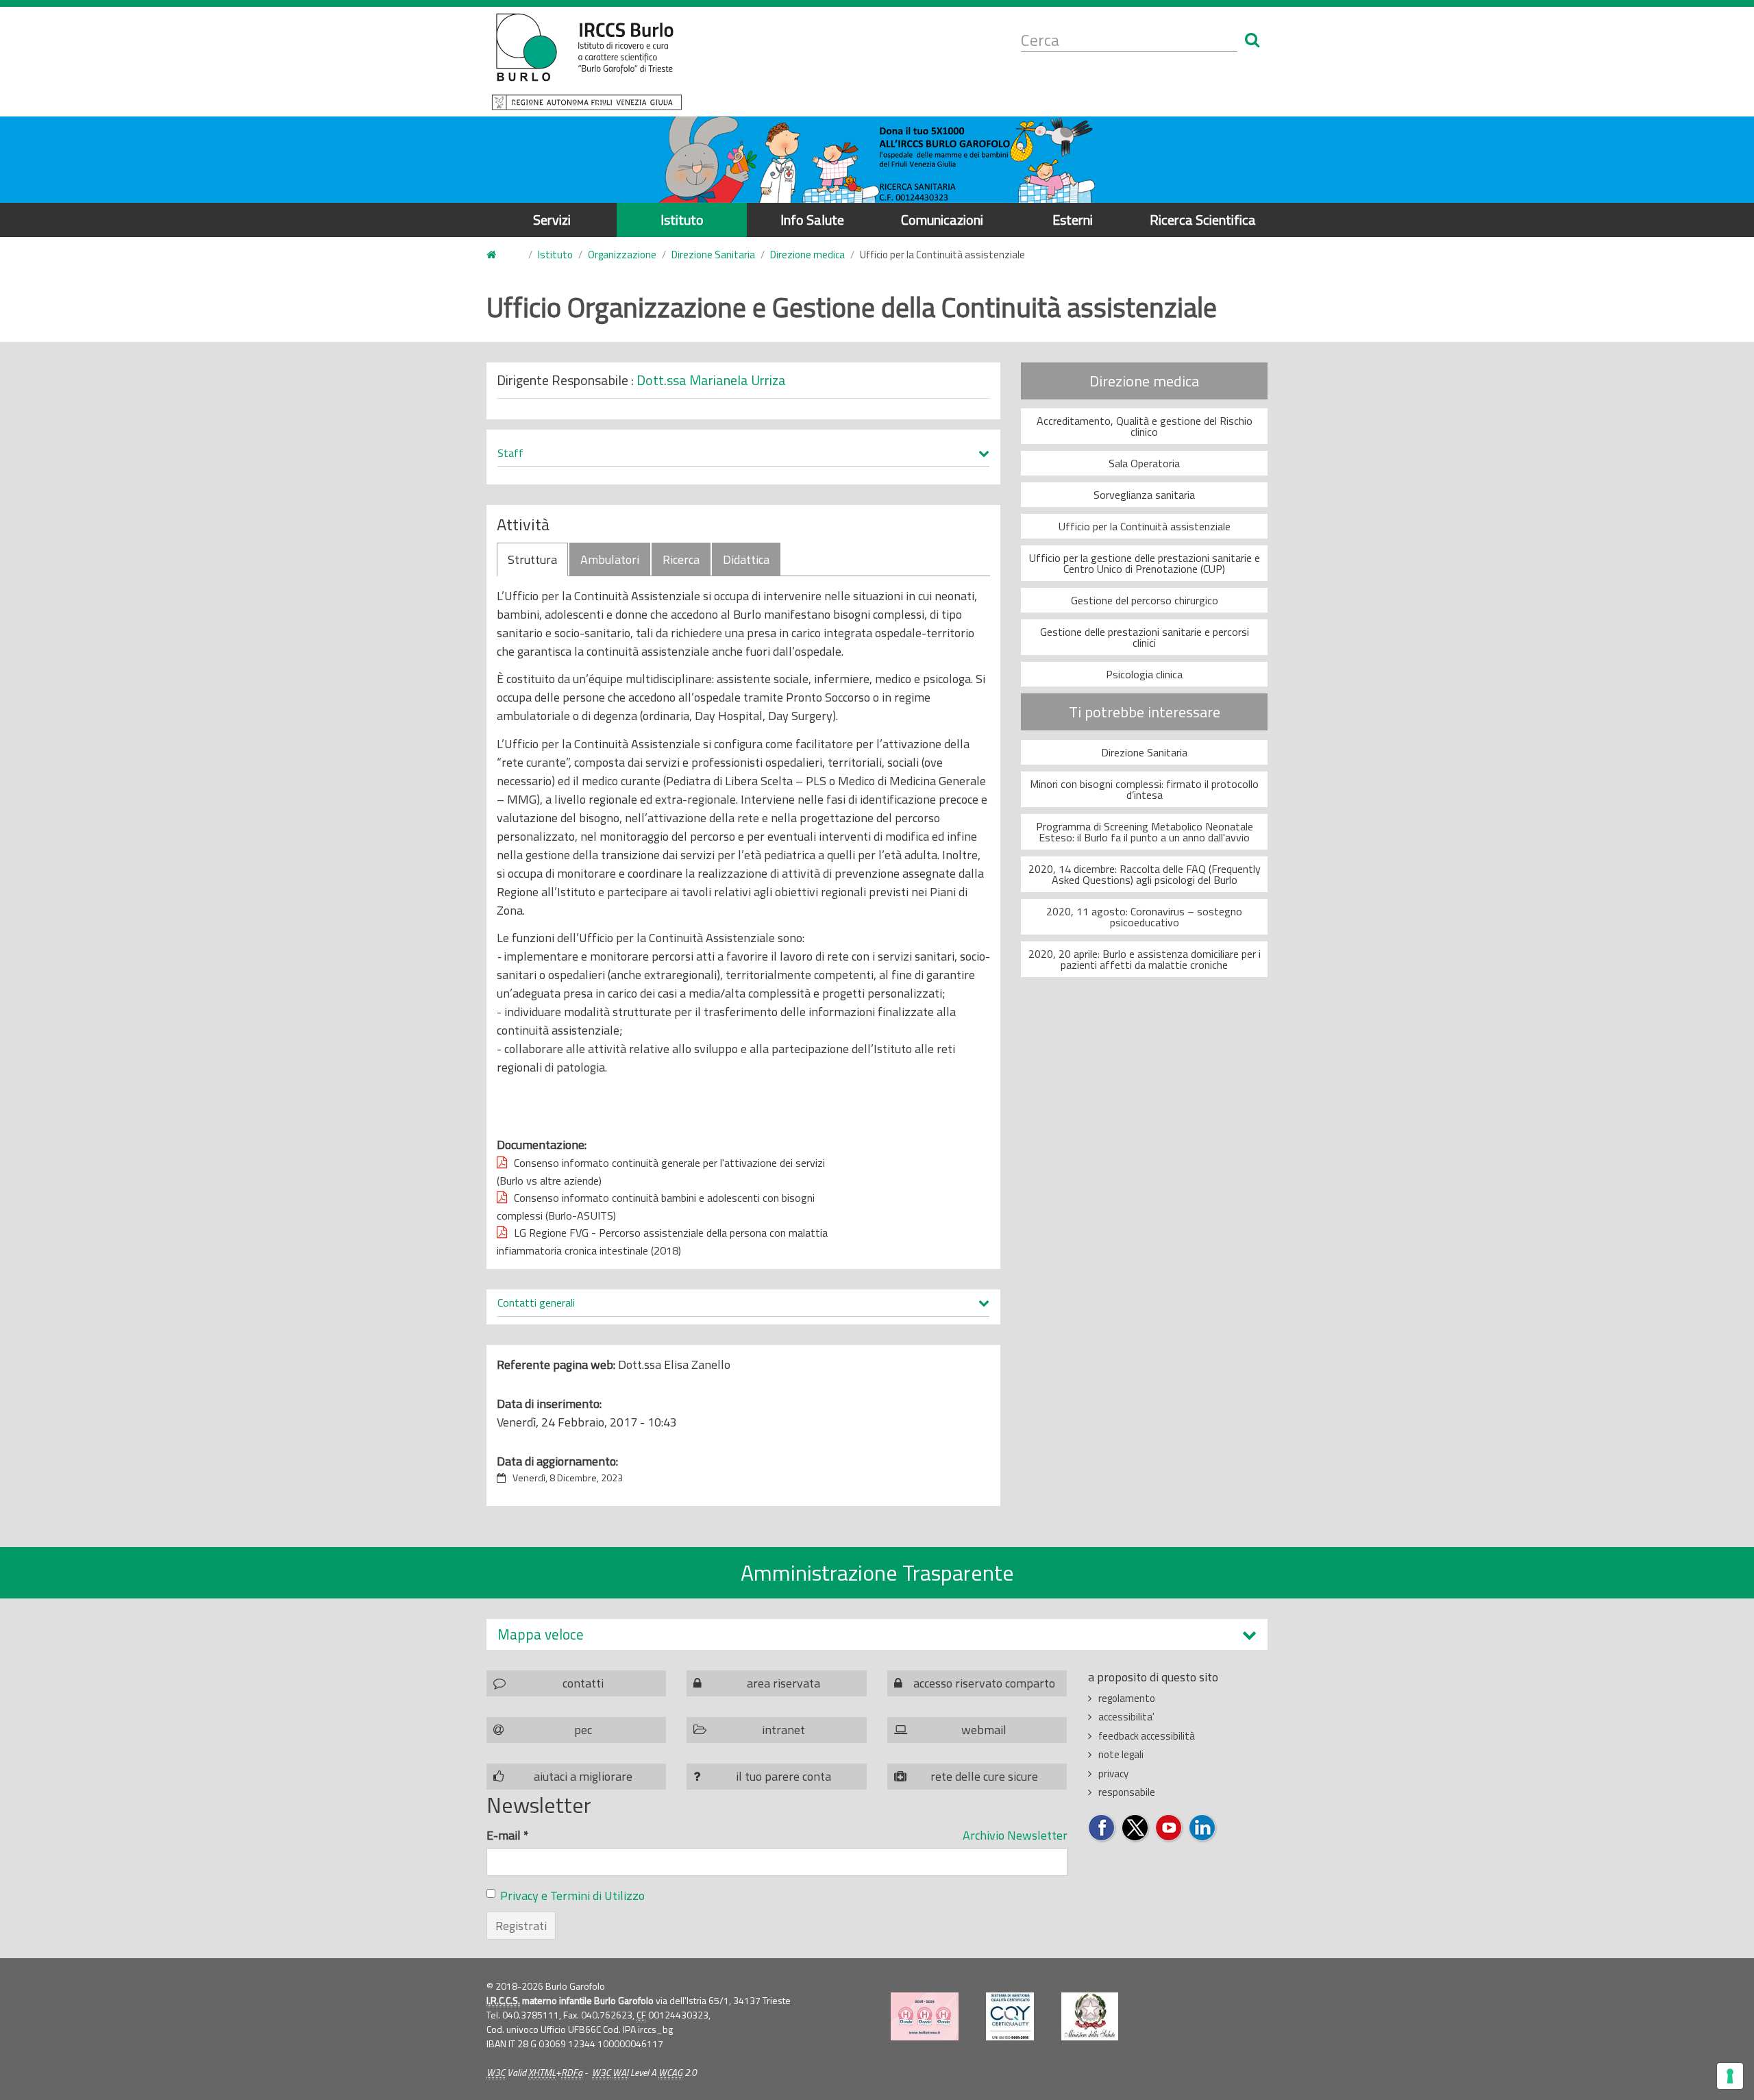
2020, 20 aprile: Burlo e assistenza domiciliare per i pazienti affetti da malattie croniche (1145, 959)
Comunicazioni (942, 220)
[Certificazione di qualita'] (1010, 2016)
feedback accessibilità (1147, 1736)
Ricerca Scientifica (1203, 220)
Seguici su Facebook (1102, 1828)
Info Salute (812, 220)
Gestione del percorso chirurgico (1145, 600)
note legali (1121, 1754)
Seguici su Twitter (1136, 1828)
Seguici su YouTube (1169, 1828)
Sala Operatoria (1144, 463)
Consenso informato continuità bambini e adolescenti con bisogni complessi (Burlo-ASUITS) (656, 1207)
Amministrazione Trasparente (877, 1572)
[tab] (877, 1634)
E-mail (508, 1835)
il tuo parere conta (783, 1776)
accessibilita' (1126, 1717)
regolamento (1127, 1698)
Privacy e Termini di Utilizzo (572, 1895)
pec (583, 1730)
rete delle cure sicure (984, 1776)
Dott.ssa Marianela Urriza (711, 380)
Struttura (532, 559)
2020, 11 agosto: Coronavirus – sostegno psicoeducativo (1144, 917)
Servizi (552, 220)
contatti (583, 1683)
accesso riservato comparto (984, 1683)
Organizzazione (622, 255)
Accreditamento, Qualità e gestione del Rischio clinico (1145, 426)
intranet (783, 1730)
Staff (510, 454)
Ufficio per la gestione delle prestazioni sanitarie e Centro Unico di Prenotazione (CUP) (1145, 563)
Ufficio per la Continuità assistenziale (1145, 526)
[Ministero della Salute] (1090, 2016)
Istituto (682, 220)
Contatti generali (536, 1303)
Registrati (521, 1926)
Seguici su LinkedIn (1203, 1828)
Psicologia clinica (1144, 674)
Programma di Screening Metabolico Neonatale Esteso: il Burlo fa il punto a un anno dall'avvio (1145, 832)
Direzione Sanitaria (713, 255)
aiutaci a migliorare (583, 1776)
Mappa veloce (541, 1634)
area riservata (783, 1683)
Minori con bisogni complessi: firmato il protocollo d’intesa (1144, 789)
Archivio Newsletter (1015, 1835)
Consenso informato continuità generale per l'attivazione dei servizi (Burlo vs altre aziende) (661, 1172)
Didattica (746, 559)
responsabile (1127, 1792)
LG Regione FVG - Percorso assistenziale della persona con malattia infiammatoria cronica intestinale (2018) (662, 1242)
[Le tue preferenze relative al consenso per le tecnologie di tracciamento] (1730, 2076)
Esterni (1073, 220)
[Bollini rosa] (925, 2016)
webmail (984, 1730)
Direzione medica (807, 255)
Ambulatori (610, 559)
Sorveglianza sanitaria (1144, 495)
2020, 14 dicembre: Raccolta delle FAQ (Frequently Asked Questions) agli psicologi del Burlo (1145, 874)
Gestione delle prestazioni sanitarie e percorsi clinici (1145, 637)
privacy (1113, 1774)
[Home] (587, 62)
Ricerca (681, 559)
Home (499, 255)
